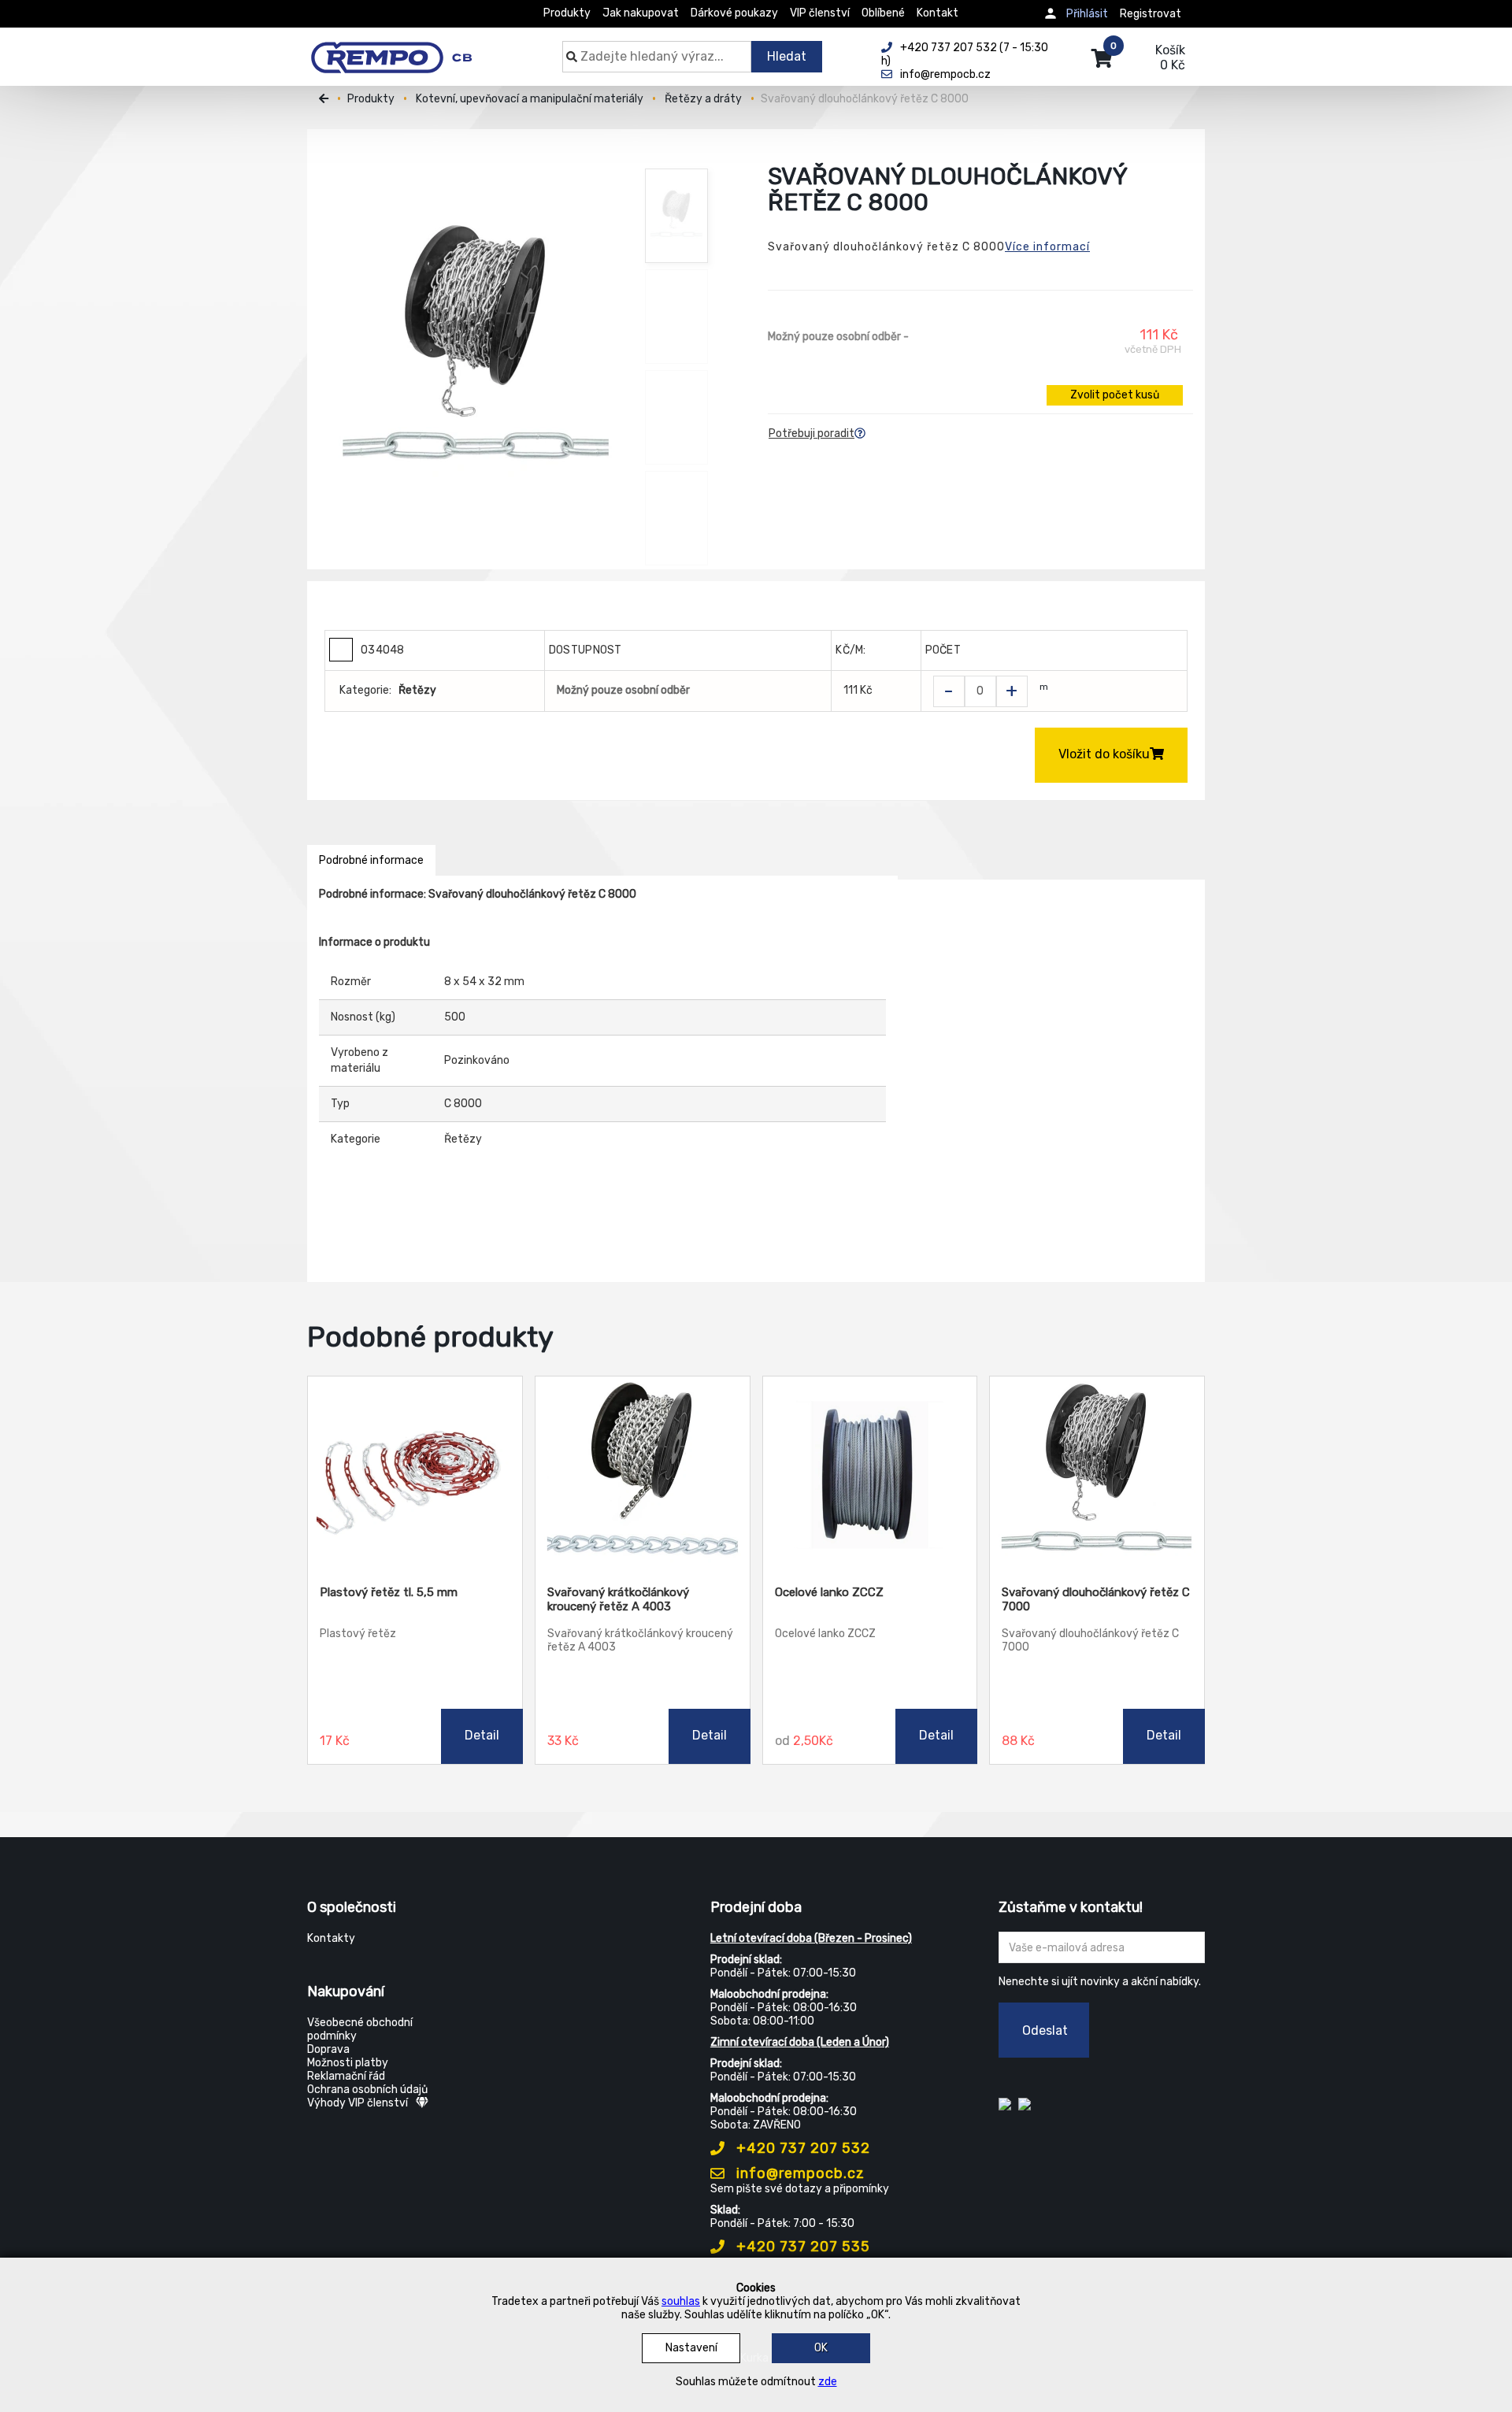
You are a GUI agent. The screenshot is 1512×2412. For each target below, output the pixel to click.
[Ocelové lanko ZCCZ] (870, 1475)
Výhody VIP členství (358, 2103)
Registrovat (1151, 14)
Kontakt (938, 13)
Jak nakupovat (641, 13)
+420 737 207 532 (801, 2148)
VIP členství (820, 13)
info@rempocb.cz (799, 2173)
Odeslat (1045, 2030)
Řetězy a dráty (703, 99)
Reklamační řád (346, 2076)
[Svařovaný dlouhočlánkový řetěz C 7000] (1097, 1475)
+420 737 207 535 (801, 2247)
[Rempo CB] (402, 49)
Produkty (567, 13)
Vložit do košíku (1104, 754)
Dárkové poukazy (734, 13)
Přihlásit (1087, 14)
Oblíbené (883, 13)
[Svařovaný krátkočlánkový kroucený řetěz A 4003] (643, 1475)
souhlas (681, 2301)
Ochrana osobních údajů (367, 2090)
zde (828, 2382)
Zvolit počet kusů (1115, 395)
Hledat (787, 56)
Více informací (1047, 247)
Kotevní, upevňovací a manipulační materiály (530, 99)
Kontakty (331, 1938)
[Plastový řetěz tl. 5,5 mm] (415, 1475)
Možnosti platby (348, 2063)
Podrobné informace (371, 860)
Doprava (328, 2049)
